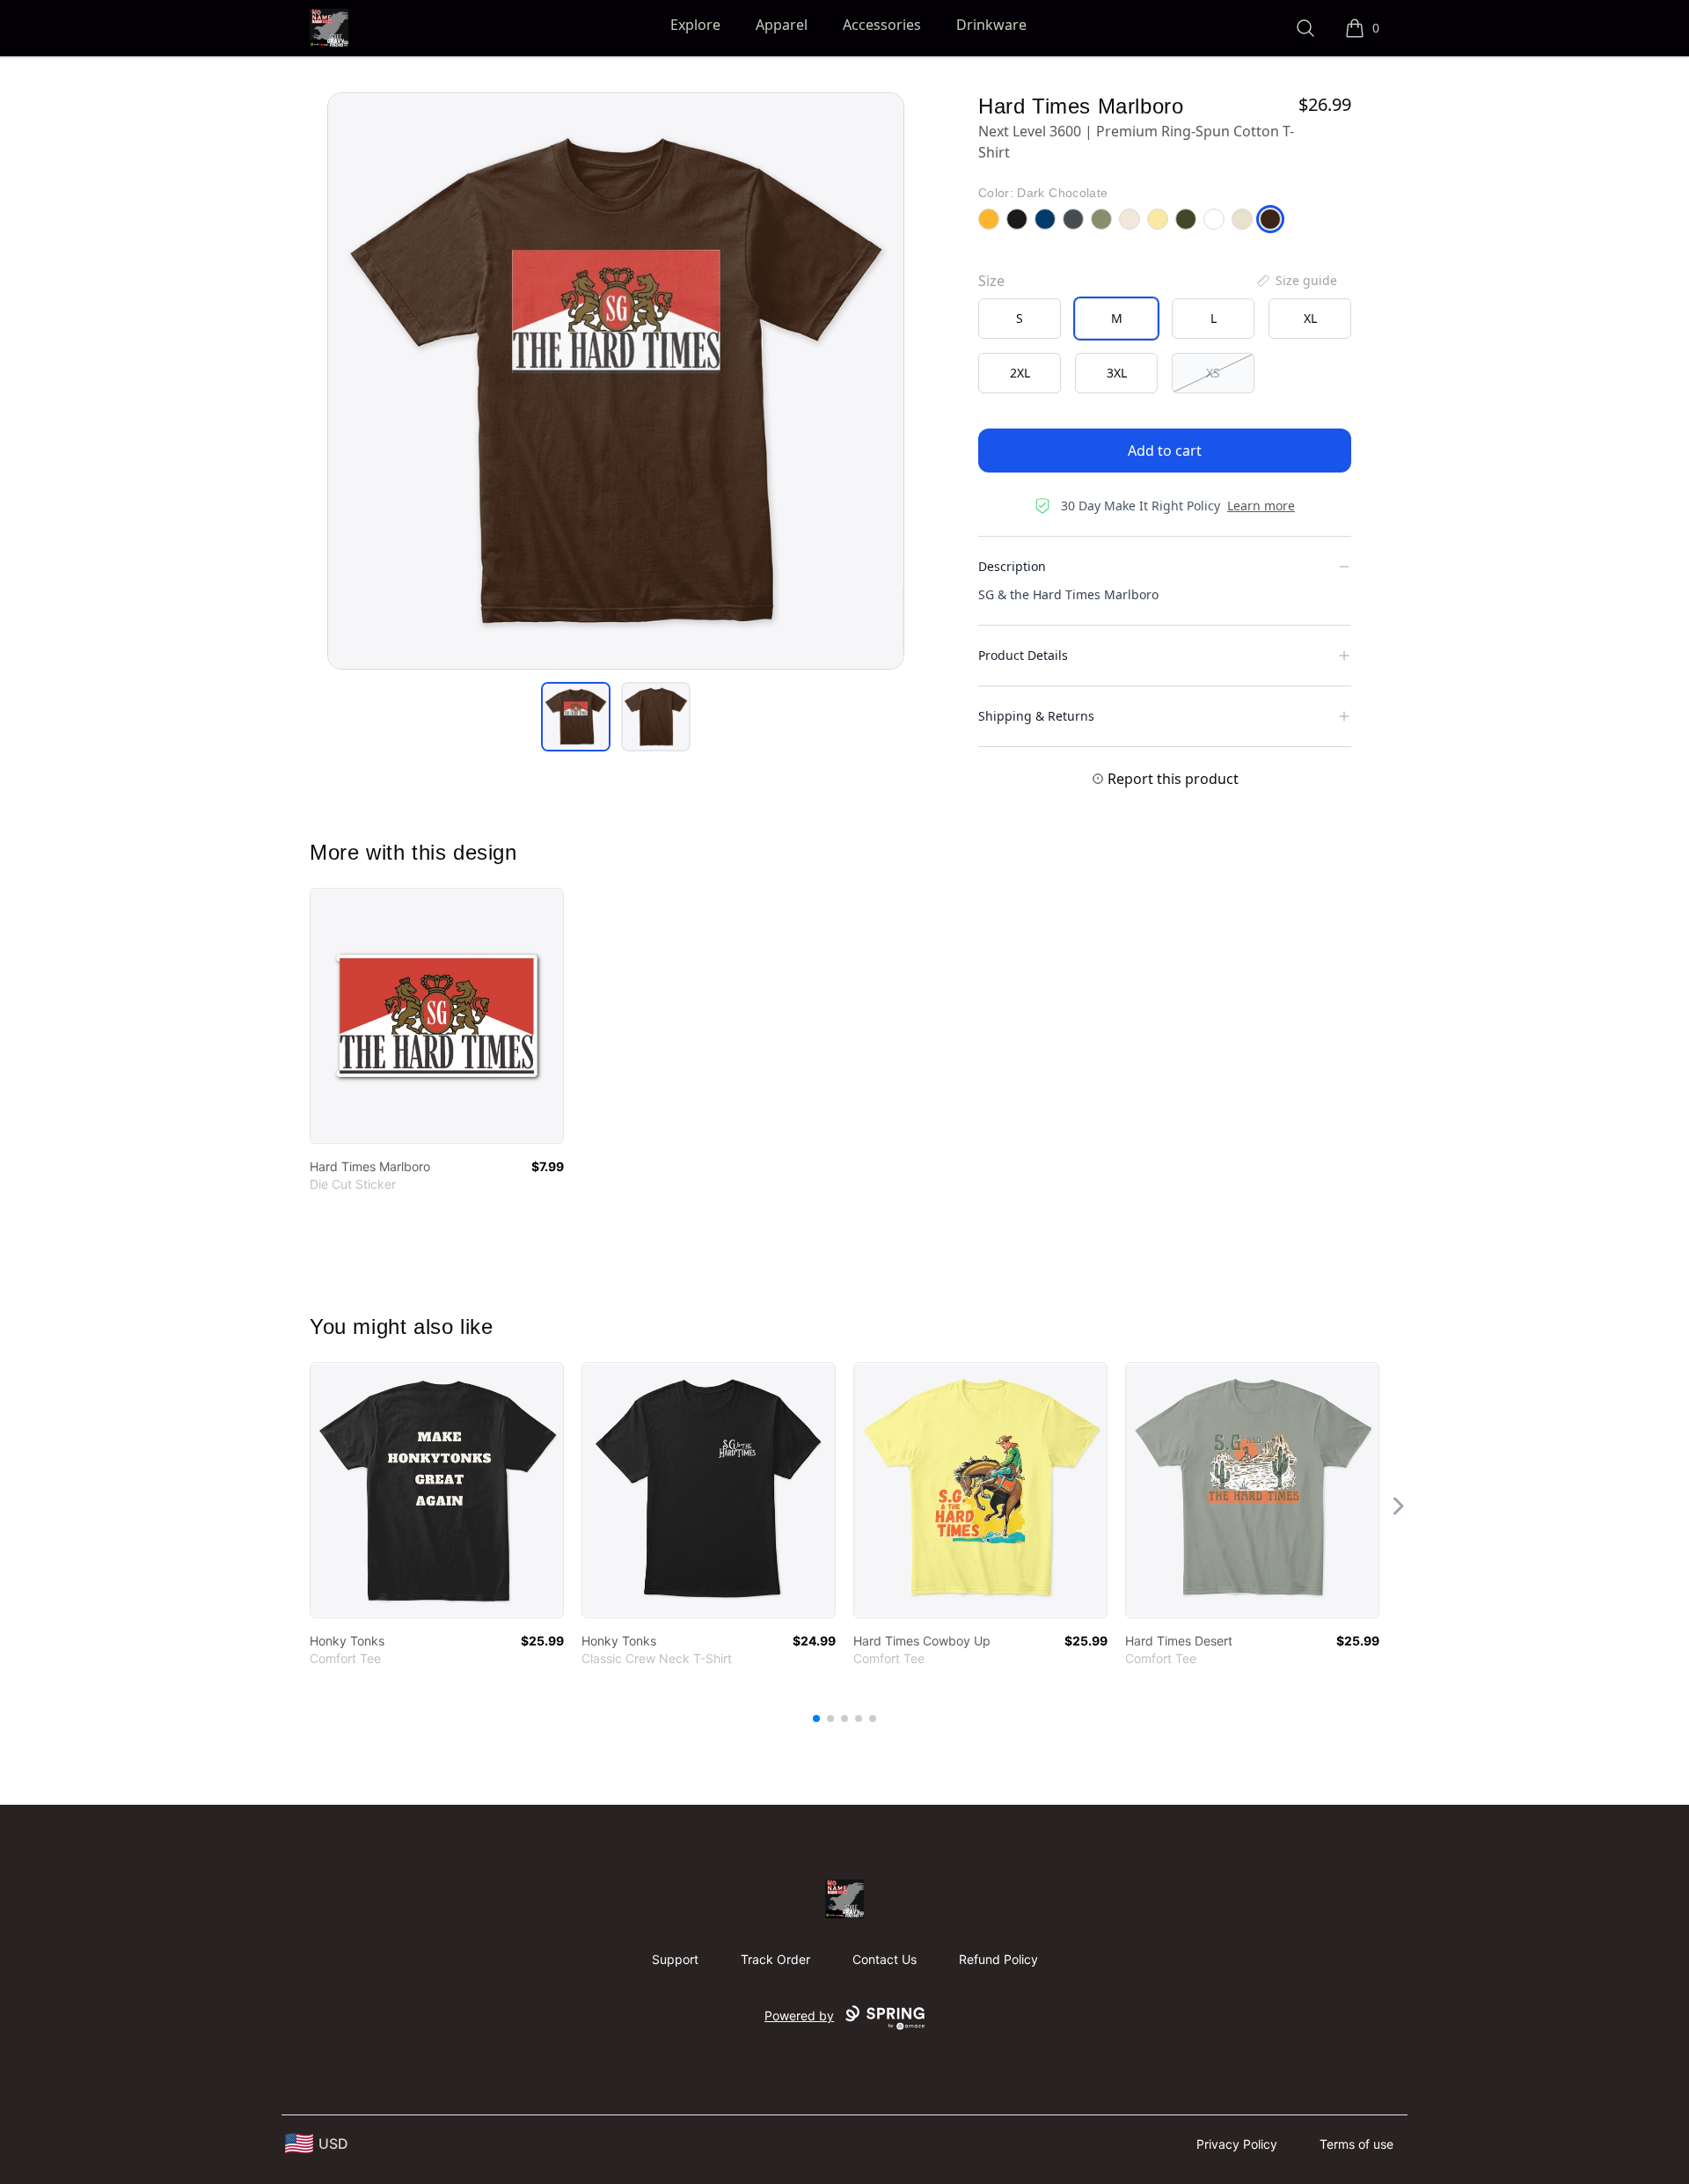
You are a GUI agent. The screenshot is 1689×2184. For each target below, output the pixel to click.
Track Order (775, 1959)
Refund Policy (998, 1959)
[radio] (1020, 319)
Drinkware (991, 25)
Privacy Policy (1237, 2144)
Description (1012, 566)
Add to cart (1165, 451)
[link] (437, 1016)
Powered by (799, 2015)
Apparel (782, 25)
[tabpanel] (616, 381)
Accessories (882, 25)
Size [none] (991, 281)
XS (1213, 373)
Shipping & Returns (1036, 716)
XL (1310, 318)
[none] (1296, 281)
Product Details (1023, 655)
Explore (695, 25)
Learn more (1261, 506)
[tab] (576, 717)
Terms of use (1356, 2144)
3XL (1117, 373)
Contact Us (885, 1959)
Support (675, 1959)
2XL (1020, 373)
